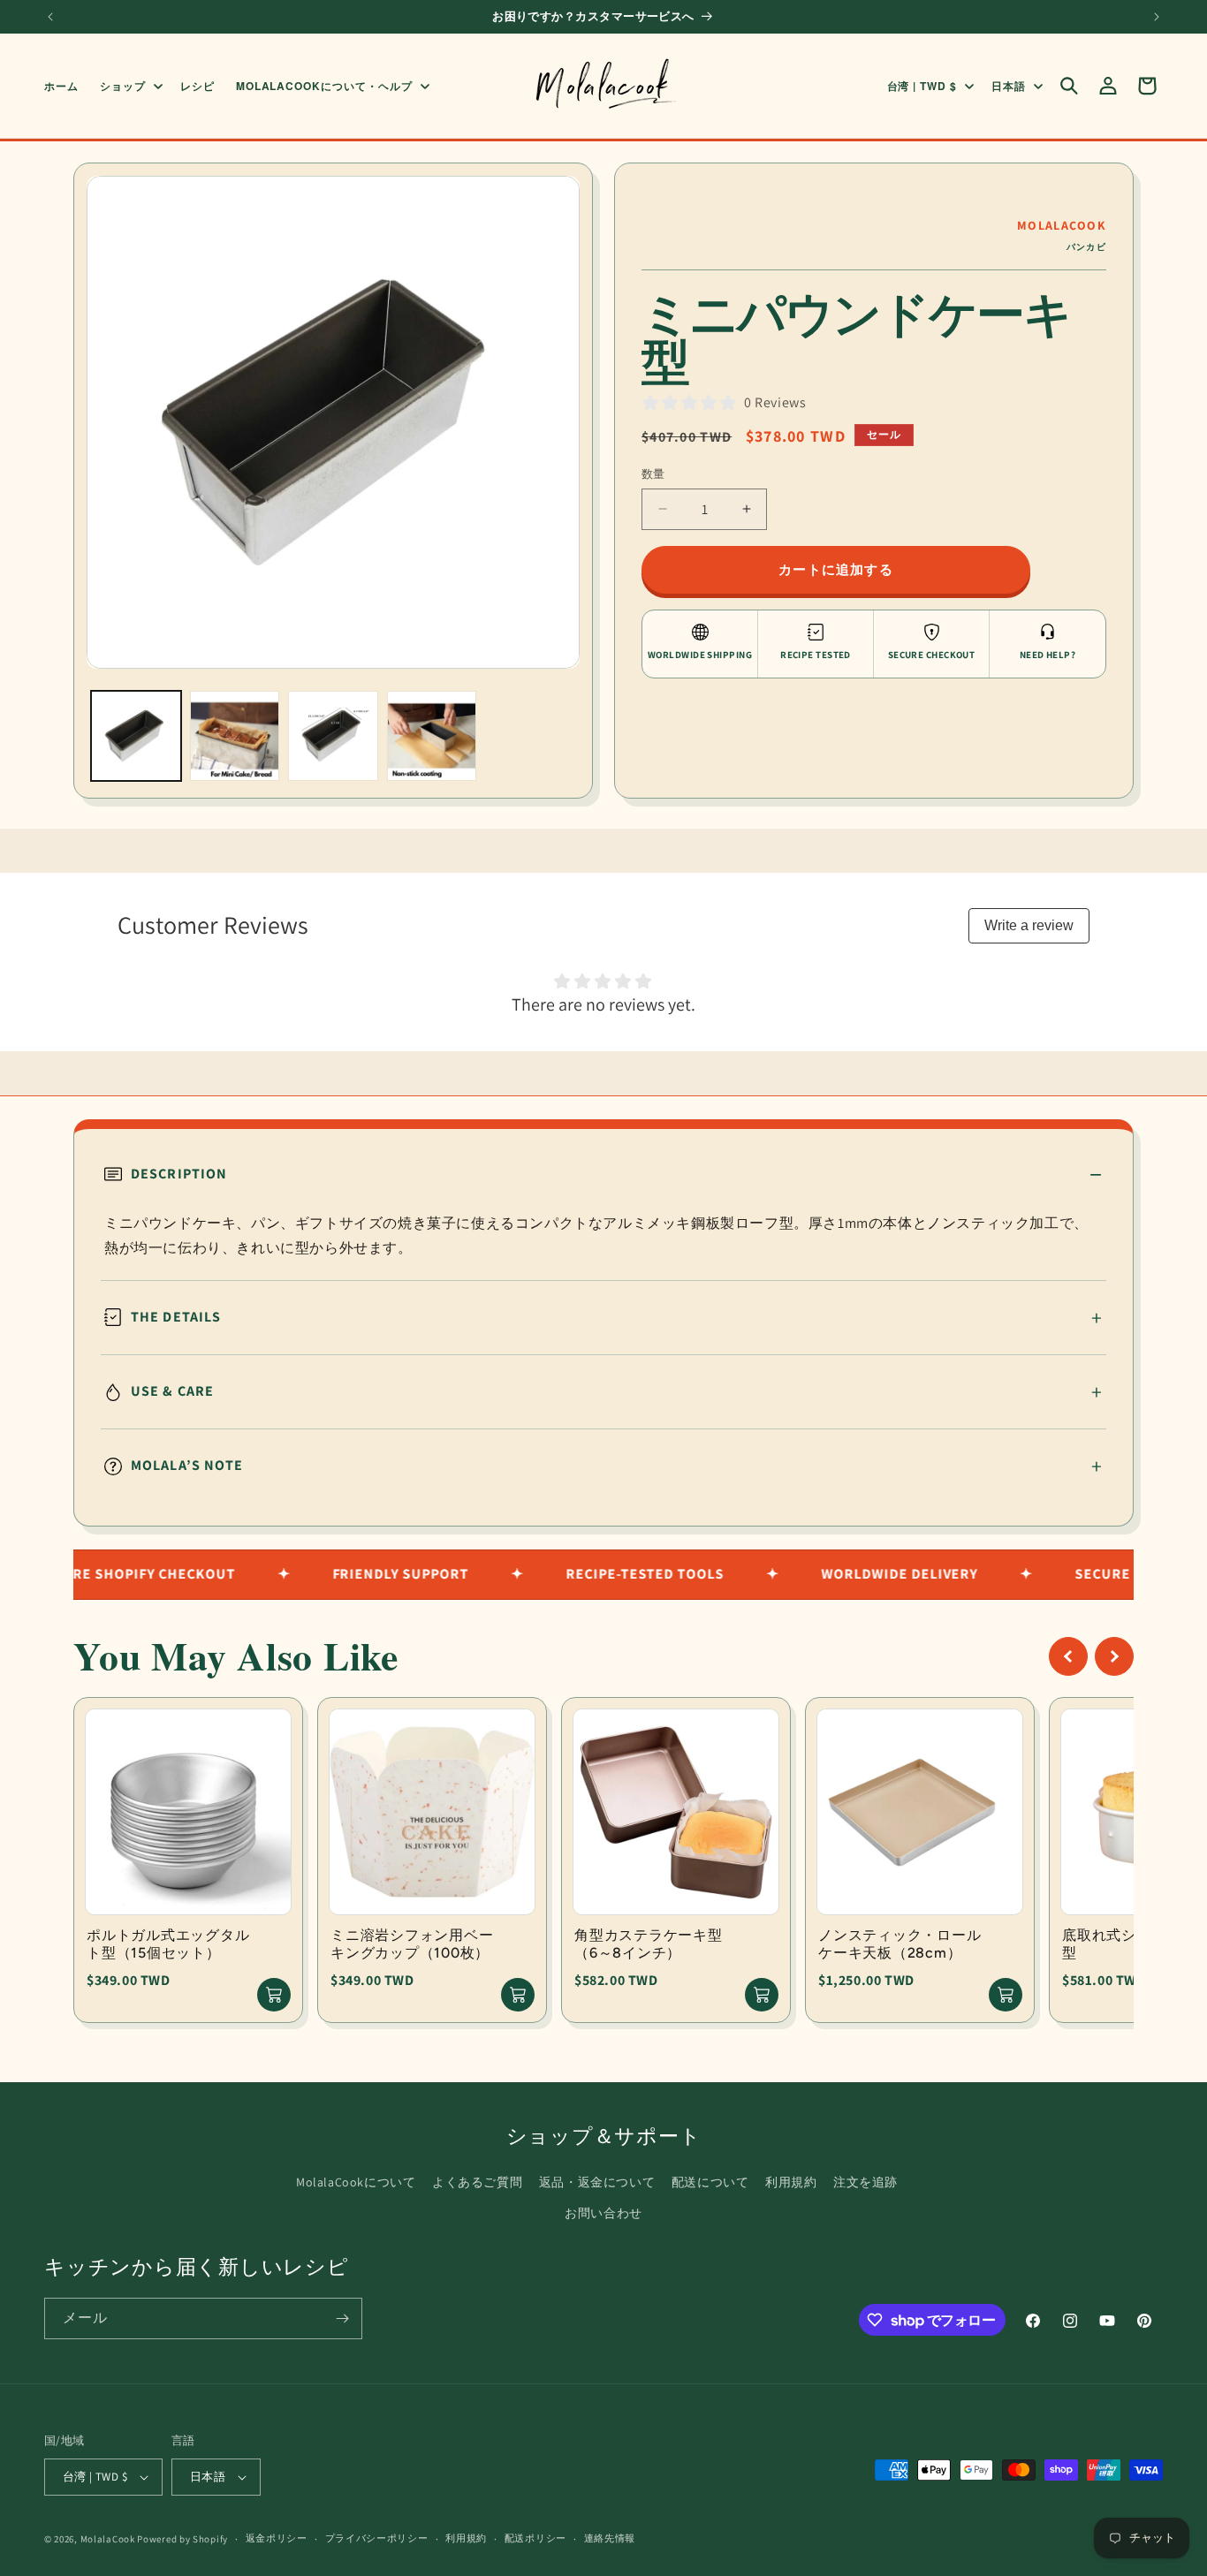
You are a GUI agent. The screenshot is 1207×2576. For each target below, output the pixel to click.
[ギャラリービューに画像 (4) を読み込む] (432, 736)
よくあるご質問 (477, 2182)
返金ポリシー (277, 2538)
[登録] (342, 2318)
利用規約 (791, 2182)
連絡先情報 (610, 2538)
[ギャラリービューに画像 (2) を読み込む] (235, 736)
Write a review (1029, 925)
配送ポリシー (535, 2538)
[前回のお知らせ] (50, 17)
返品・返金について (597, 2182)
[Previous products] (1068, 1656)
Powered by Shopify (182, 2539)
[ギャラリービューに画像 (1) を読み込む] (136, 736)
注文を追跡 (865, 2182)
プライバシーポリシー (377, 2538)
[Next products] (1114, 1656)
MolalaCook (108, 2539)
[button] (129, 86)
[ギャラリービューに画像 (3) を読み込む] (333, 736)
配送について (710, 2182)
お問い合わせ (603, 2213)
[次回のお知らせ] (1157, 17)
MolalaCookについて (356, 2182)
